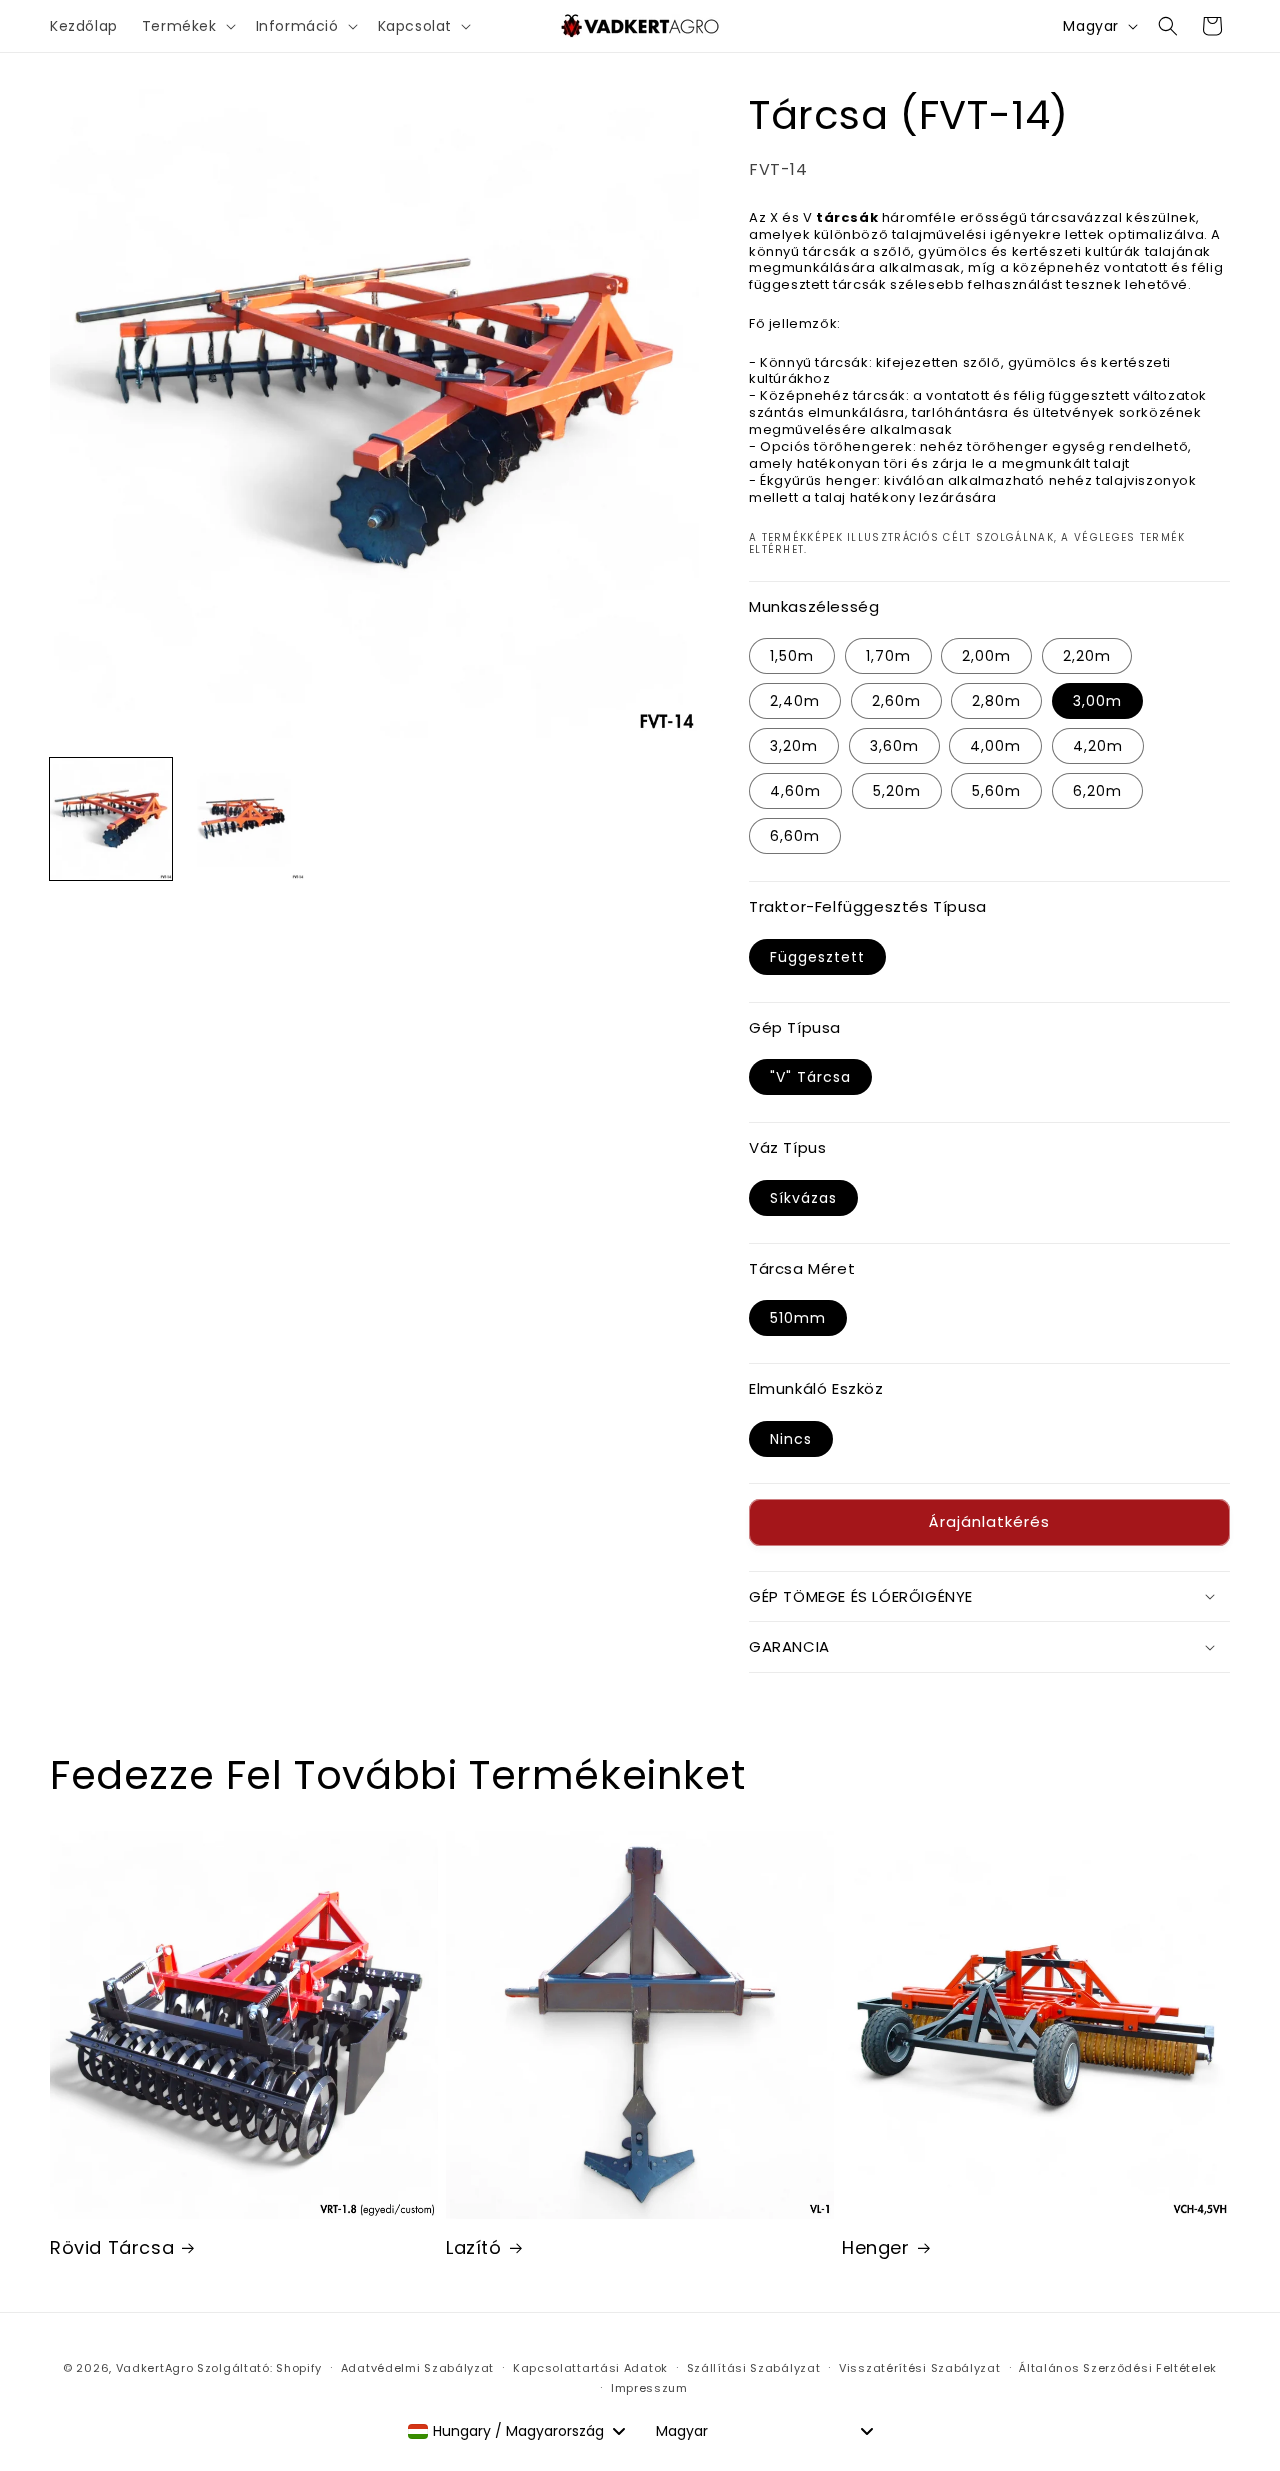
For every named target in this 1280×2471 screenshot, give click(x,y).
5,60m (996, 791)
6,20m (1097, 791)
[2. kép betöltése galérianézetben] (243, 819)
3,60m (894, 746)
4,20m (1098, 746)
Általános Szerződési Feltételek (1118, 2368)
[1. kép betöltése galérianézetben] (111, 819)
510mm (798, 1318)
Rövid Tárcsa (112, 2247)
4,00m (995, 746)
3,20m (794, 746)
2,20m (1087, 656)
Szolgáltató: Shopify (259, 2368)
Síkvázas (803, 1198)
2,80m (996, 701)
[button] (187, 26)
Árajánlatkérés (989, 1521)
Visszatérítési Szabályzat (920, 2368)
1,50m (792, 656)
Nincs (791, 1439)
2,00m (986, 656)
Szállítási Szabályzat (754, 2368)
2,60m (896, 701)
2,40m (795, 701)
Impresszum (649, 2388)
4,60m (795, 791)
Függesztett (817, 957)
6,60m (795, 836)
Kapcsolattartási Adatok (590, 2368)
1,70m (888, 656)
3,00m (1097, 701)
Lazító (474, 2247)
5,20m (897, 791)
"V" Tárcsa (810, 1077)
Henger (876, 2247)
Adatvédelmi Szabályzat (417, 2368)
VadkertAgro (155, 2368)
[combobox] (516, 2431)
